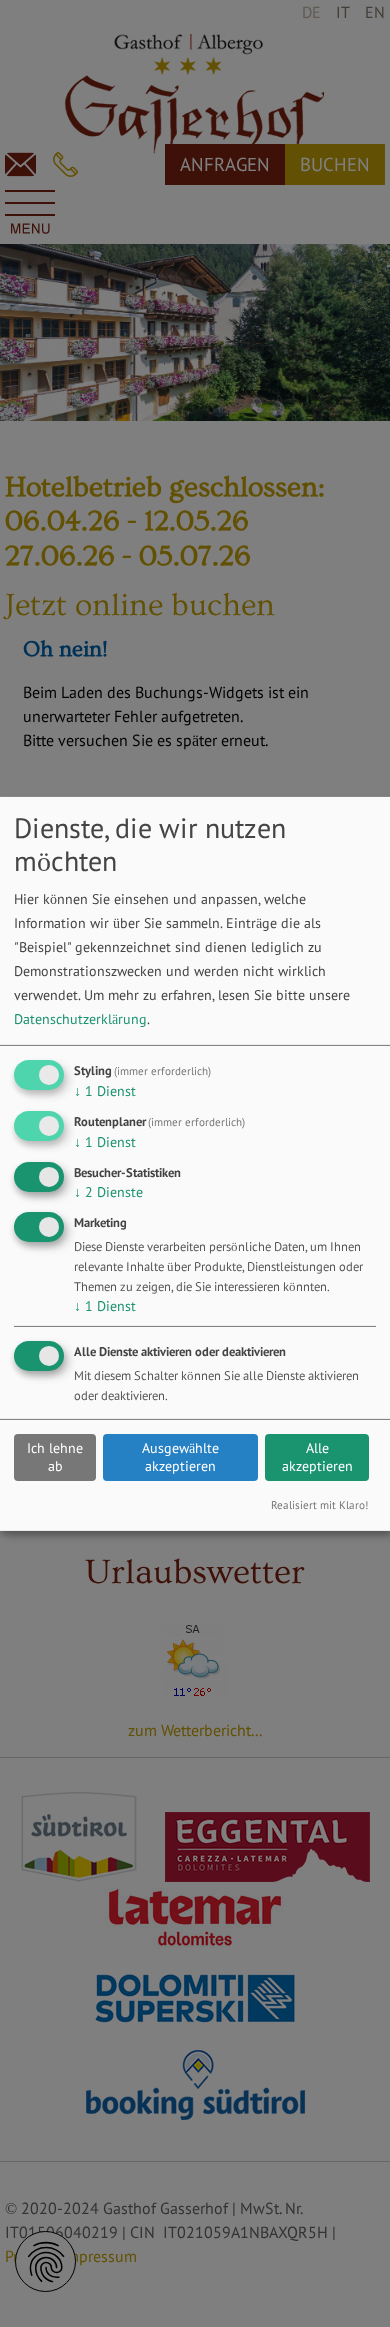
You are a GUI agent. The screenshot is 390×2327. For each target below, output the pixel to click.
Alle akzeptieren (317, 1457)
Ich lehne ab (55, 1457)
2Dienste (108, 1192)
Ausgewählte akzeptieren (180, 1457)
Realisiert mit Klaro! (319, 1505)
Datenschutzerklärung (80, 1019)
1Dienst (105, 1091)
